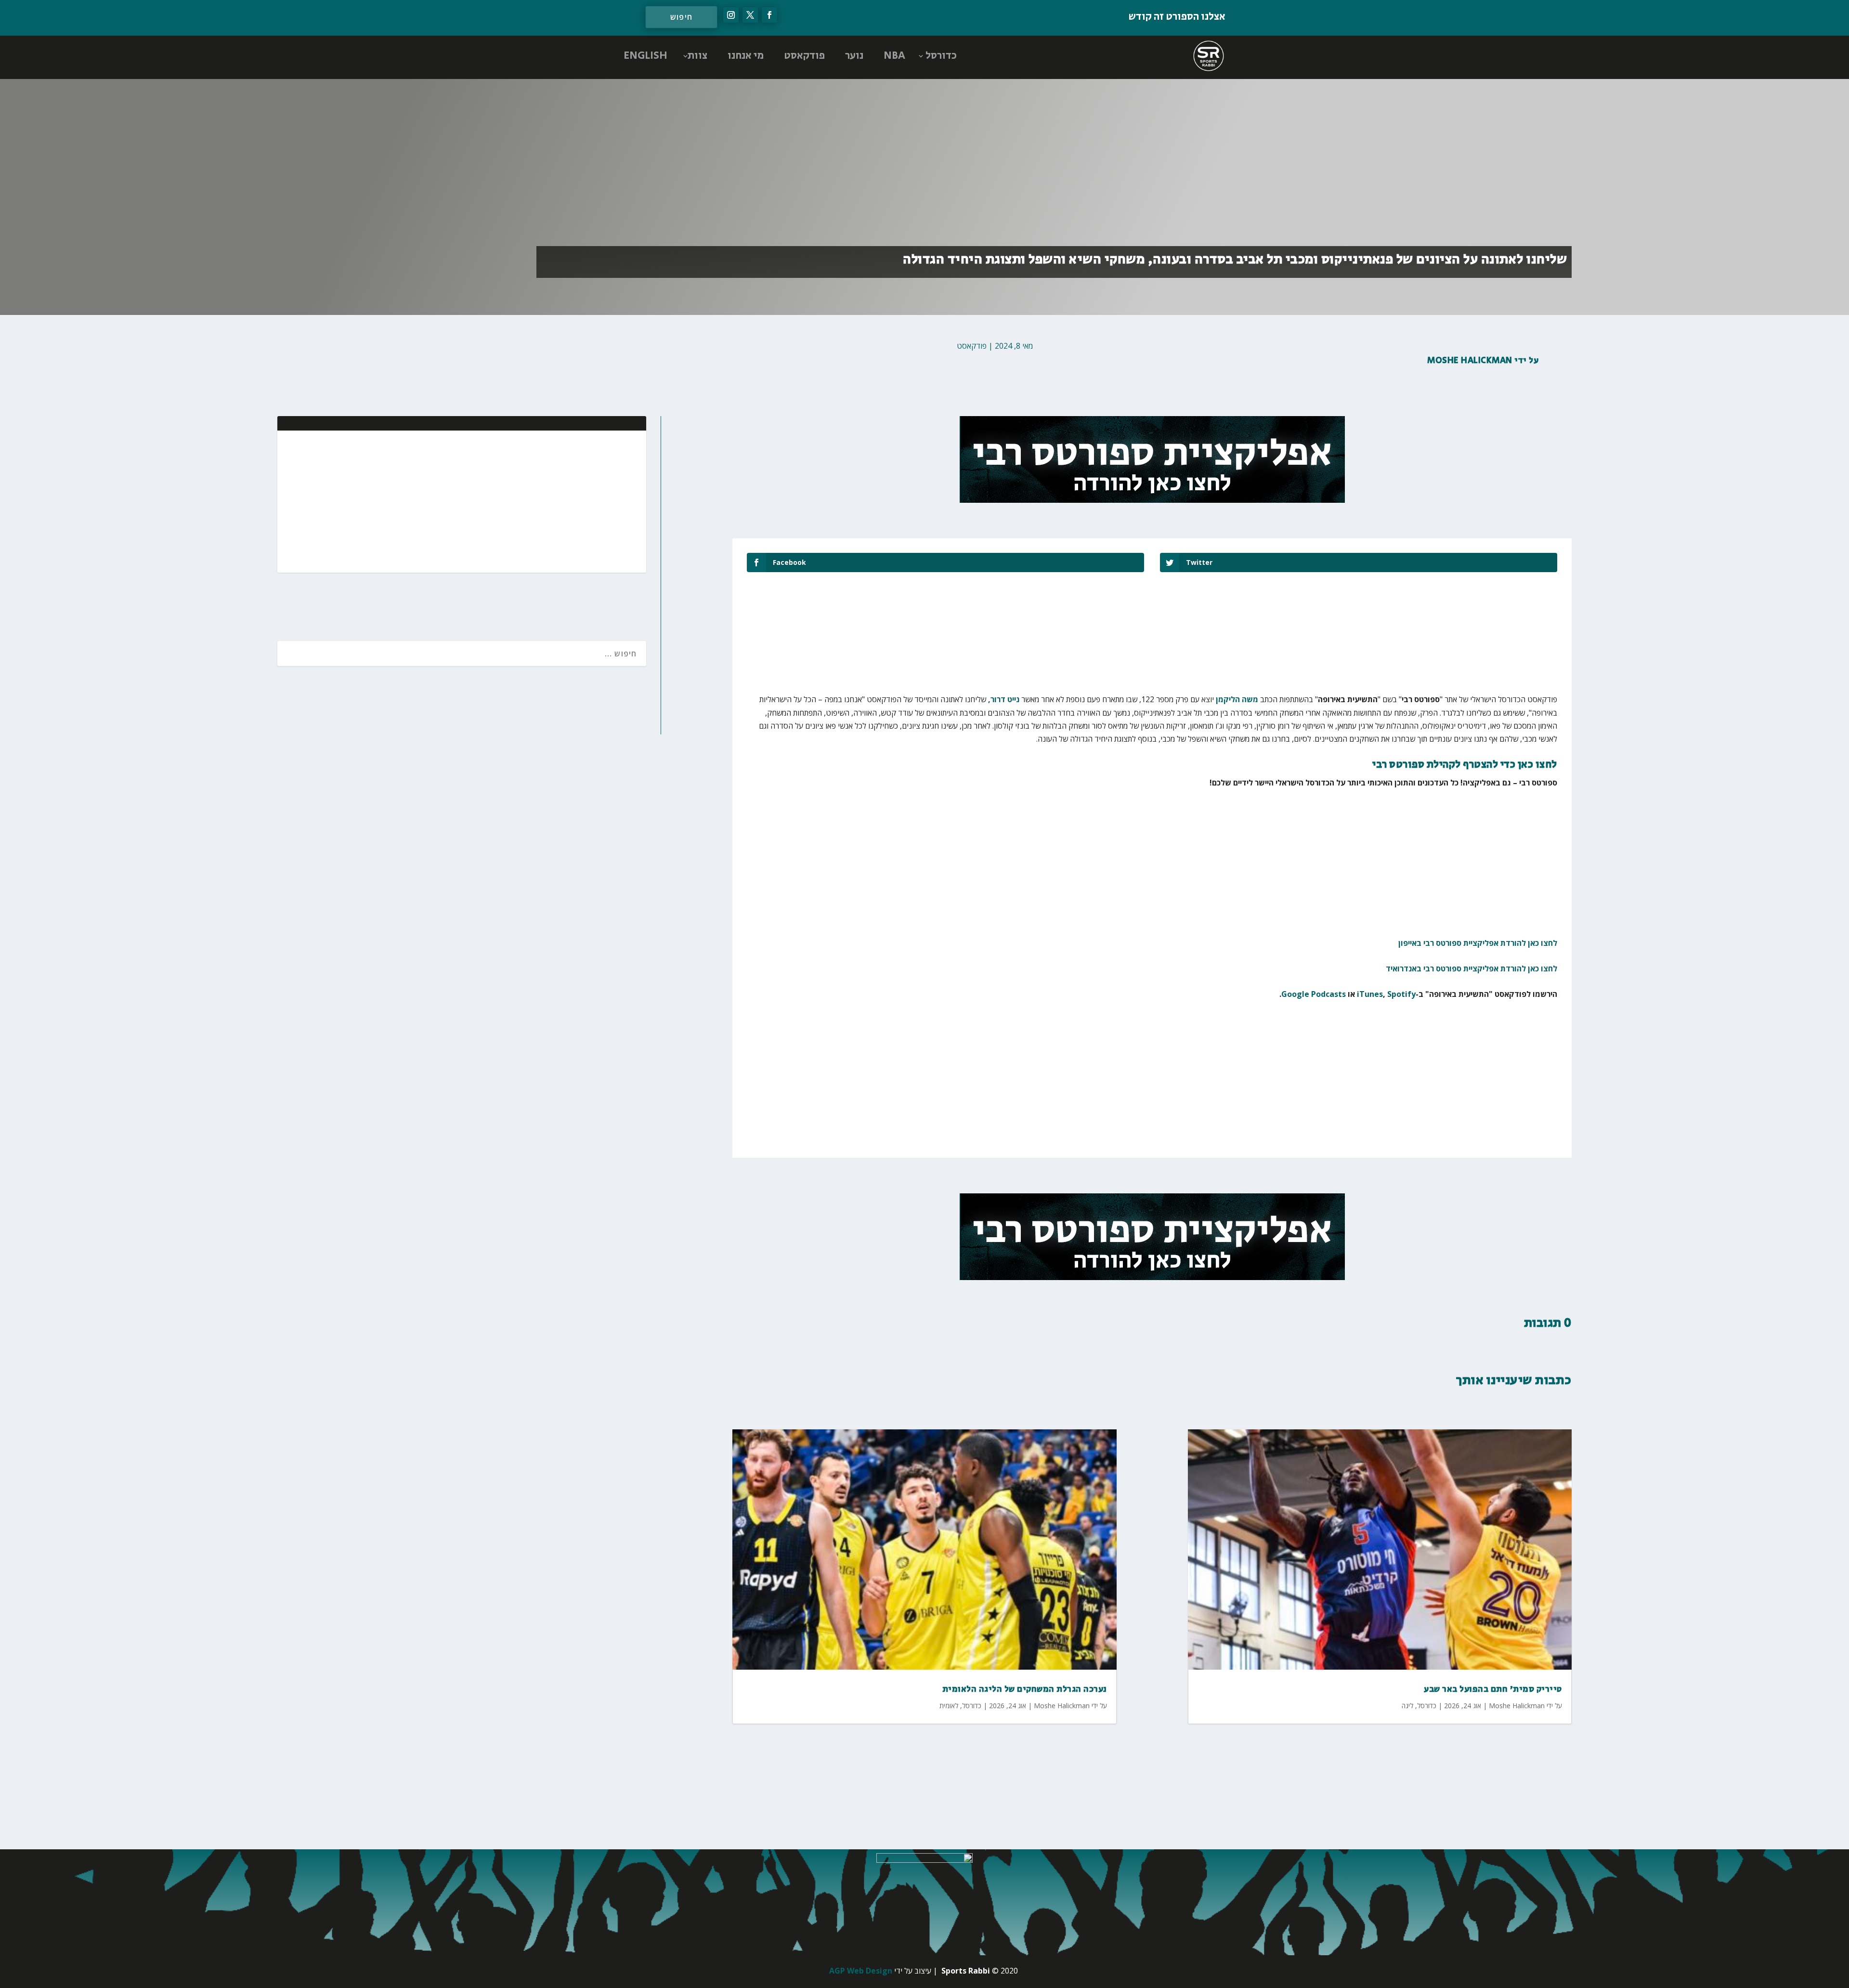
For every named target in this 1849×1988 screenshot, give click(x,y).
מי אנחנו (746, 56)
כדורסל (941, 56)
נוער (854, 56)
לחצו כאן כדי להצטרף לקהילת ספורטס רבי (1465, 765)
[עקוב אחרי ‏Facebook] (769, 15)
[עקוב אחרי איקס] (750, 15)
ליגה (1407, 1706)
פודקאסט (804, 56)
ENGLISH (645, 56)
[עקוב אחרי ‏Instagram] (731, 15)
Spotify (1401, 994)
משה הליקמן (1237, 699)
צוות (697, 56)
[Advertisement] (576, 500)
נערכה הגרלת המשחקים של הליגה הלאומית (1025, 1689)
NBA (894, 56)
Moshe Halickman (1470, 361)
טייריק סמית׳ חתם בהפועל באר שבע (1493, 1689)
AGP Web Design (861, 1971)
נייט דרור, (1004, 699)
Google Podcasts (1314, 994)
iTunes (1370, 994)
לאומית (949, 1706)
